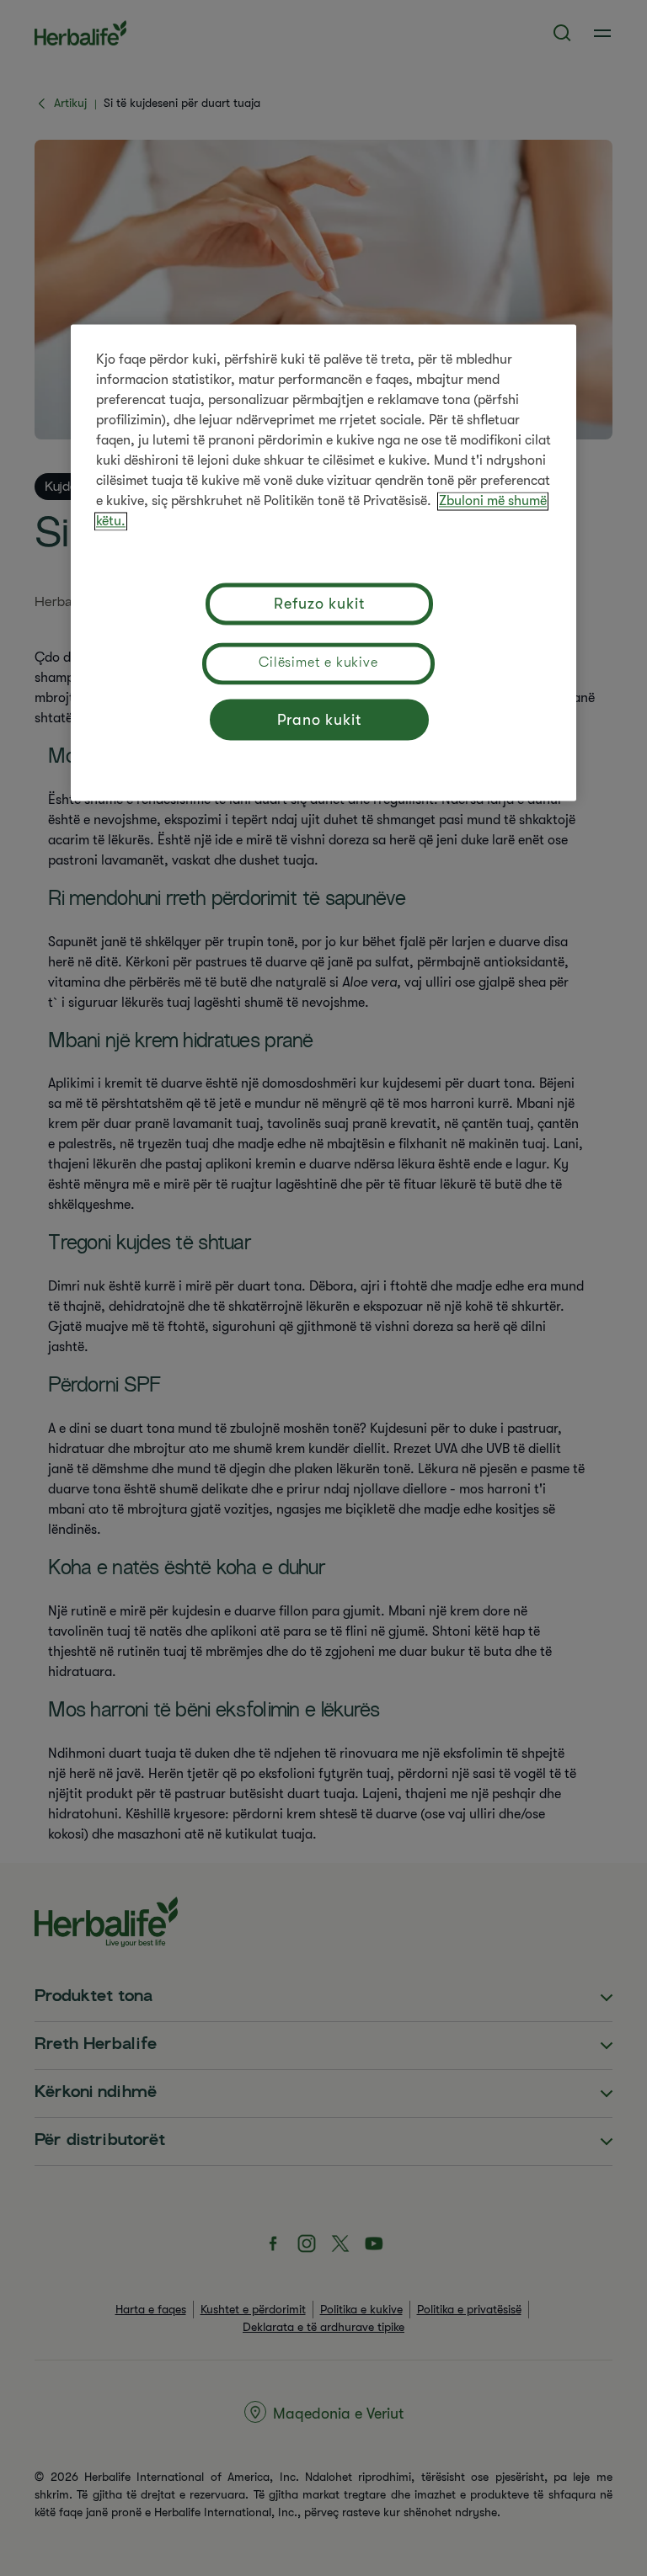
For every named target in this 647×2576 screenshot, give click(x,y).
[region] (323, 562)
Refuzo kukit (319, 604)
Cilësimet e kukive (318, 663)
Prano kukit (319, 720)
